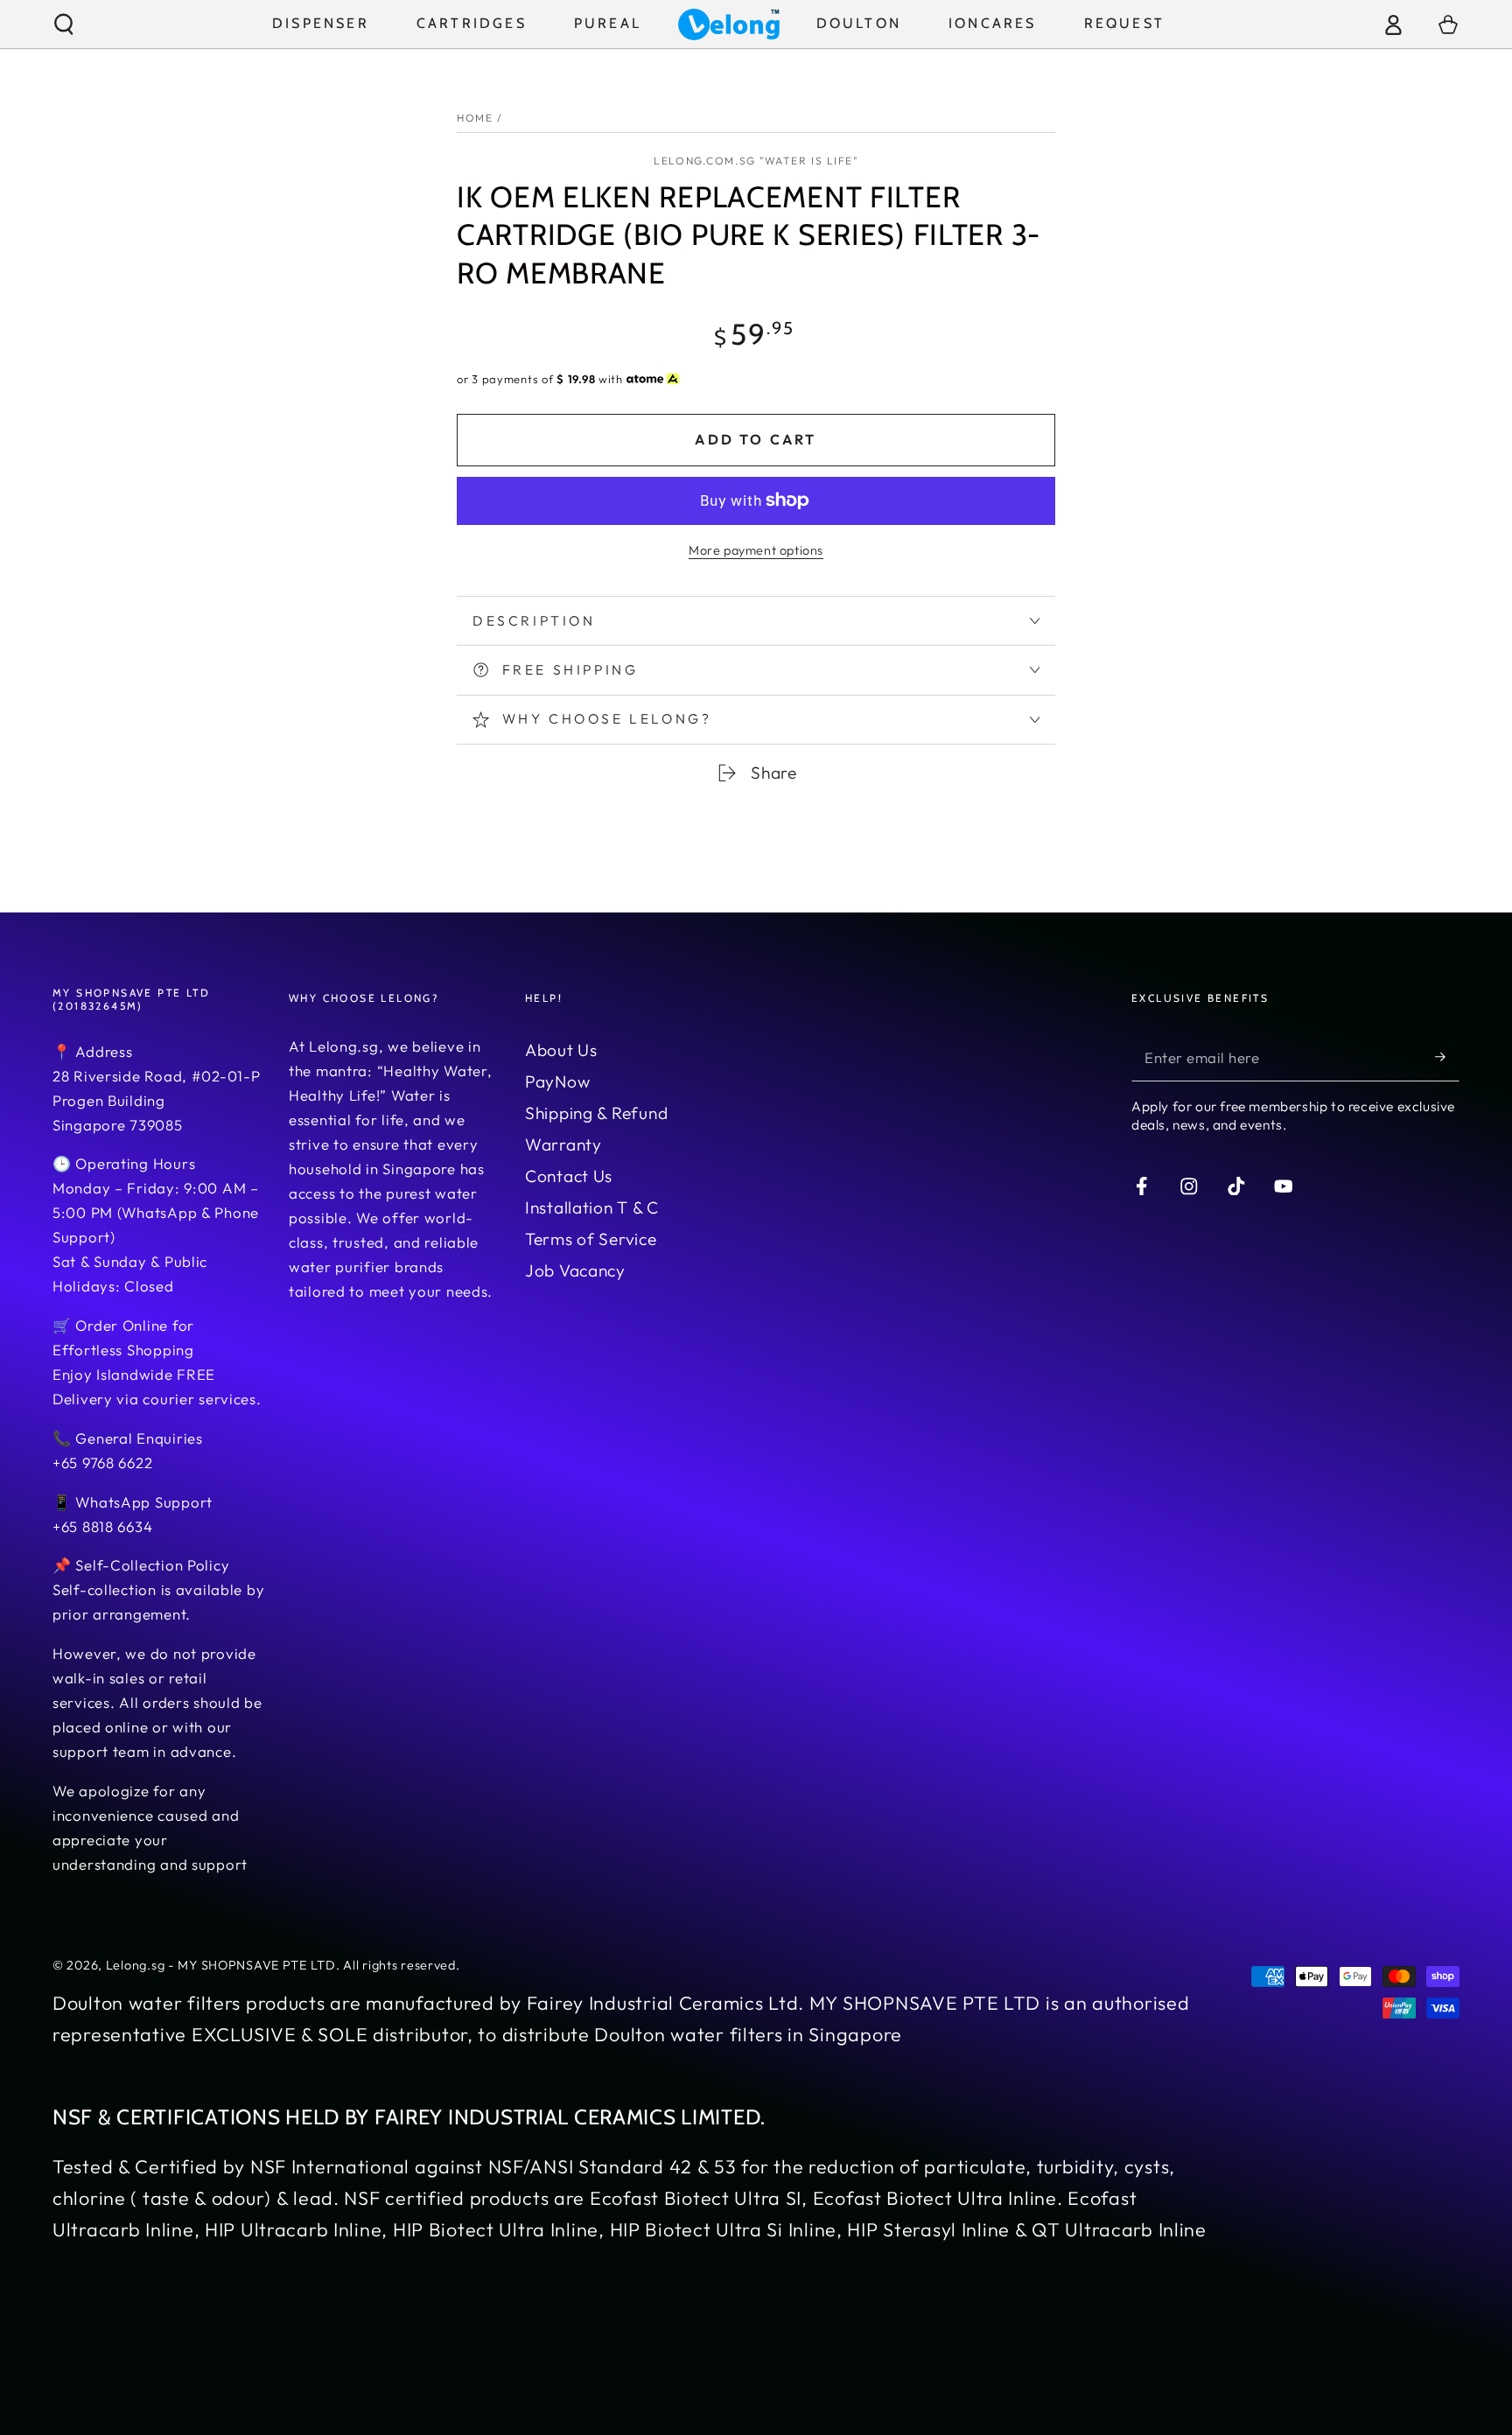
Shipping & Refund (596, 1113)
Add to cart (756, 439)
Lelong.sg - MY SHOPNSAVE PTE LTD (221, 1965)
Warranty (563, 1144)
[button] (64, 24)
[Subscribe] (1447, 1057)
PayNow (557, 1081)
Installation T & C (592, 1207)
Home (475, 118)
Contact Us (569, 1176)
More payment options (756, 550)
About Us (561, 1050)
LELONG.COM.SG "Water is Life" (756, 161)
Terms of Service (591, 1239)
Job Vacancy (575, 1270)
